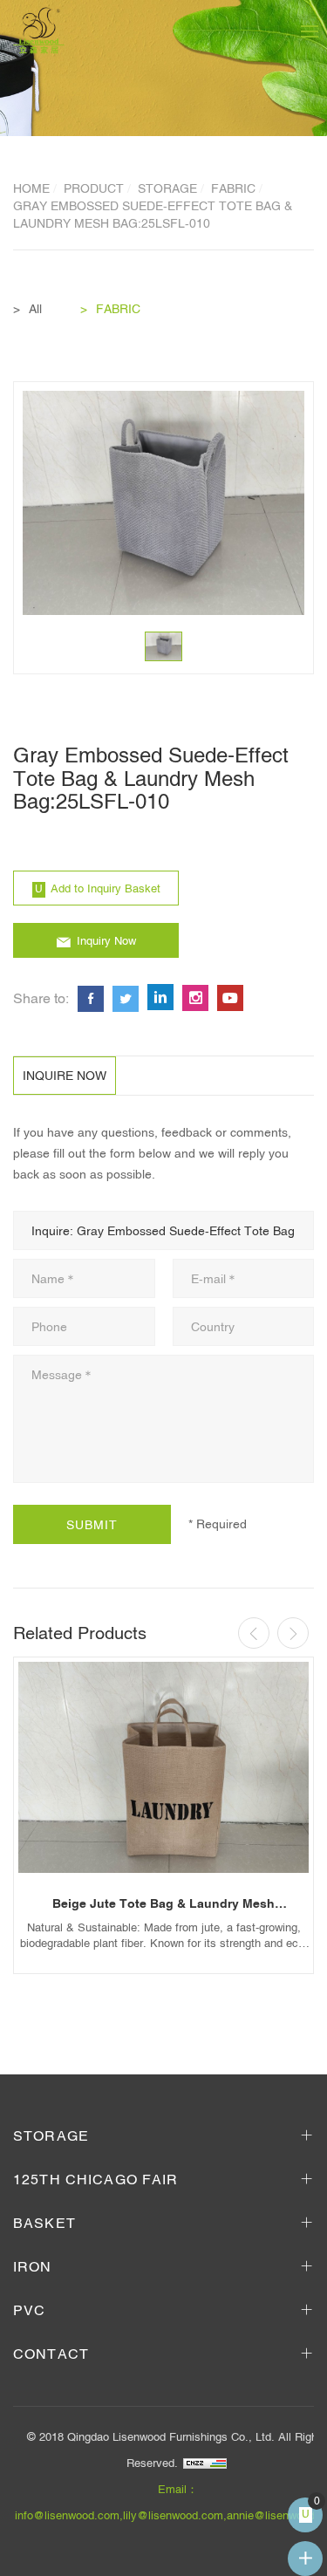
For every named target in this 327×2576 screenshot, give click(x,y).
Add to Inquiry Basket (106, 888)
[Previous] (254, 1633)
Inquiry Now (106, 941)
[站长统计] (205, 2463)
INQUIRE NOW (65, 1076)
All (35, 309)
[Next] (293, 1633)
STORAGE (167, 188)
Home (31, 188)
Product (94, 188)
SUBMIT (92, 1525)
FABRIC (233, 188)
